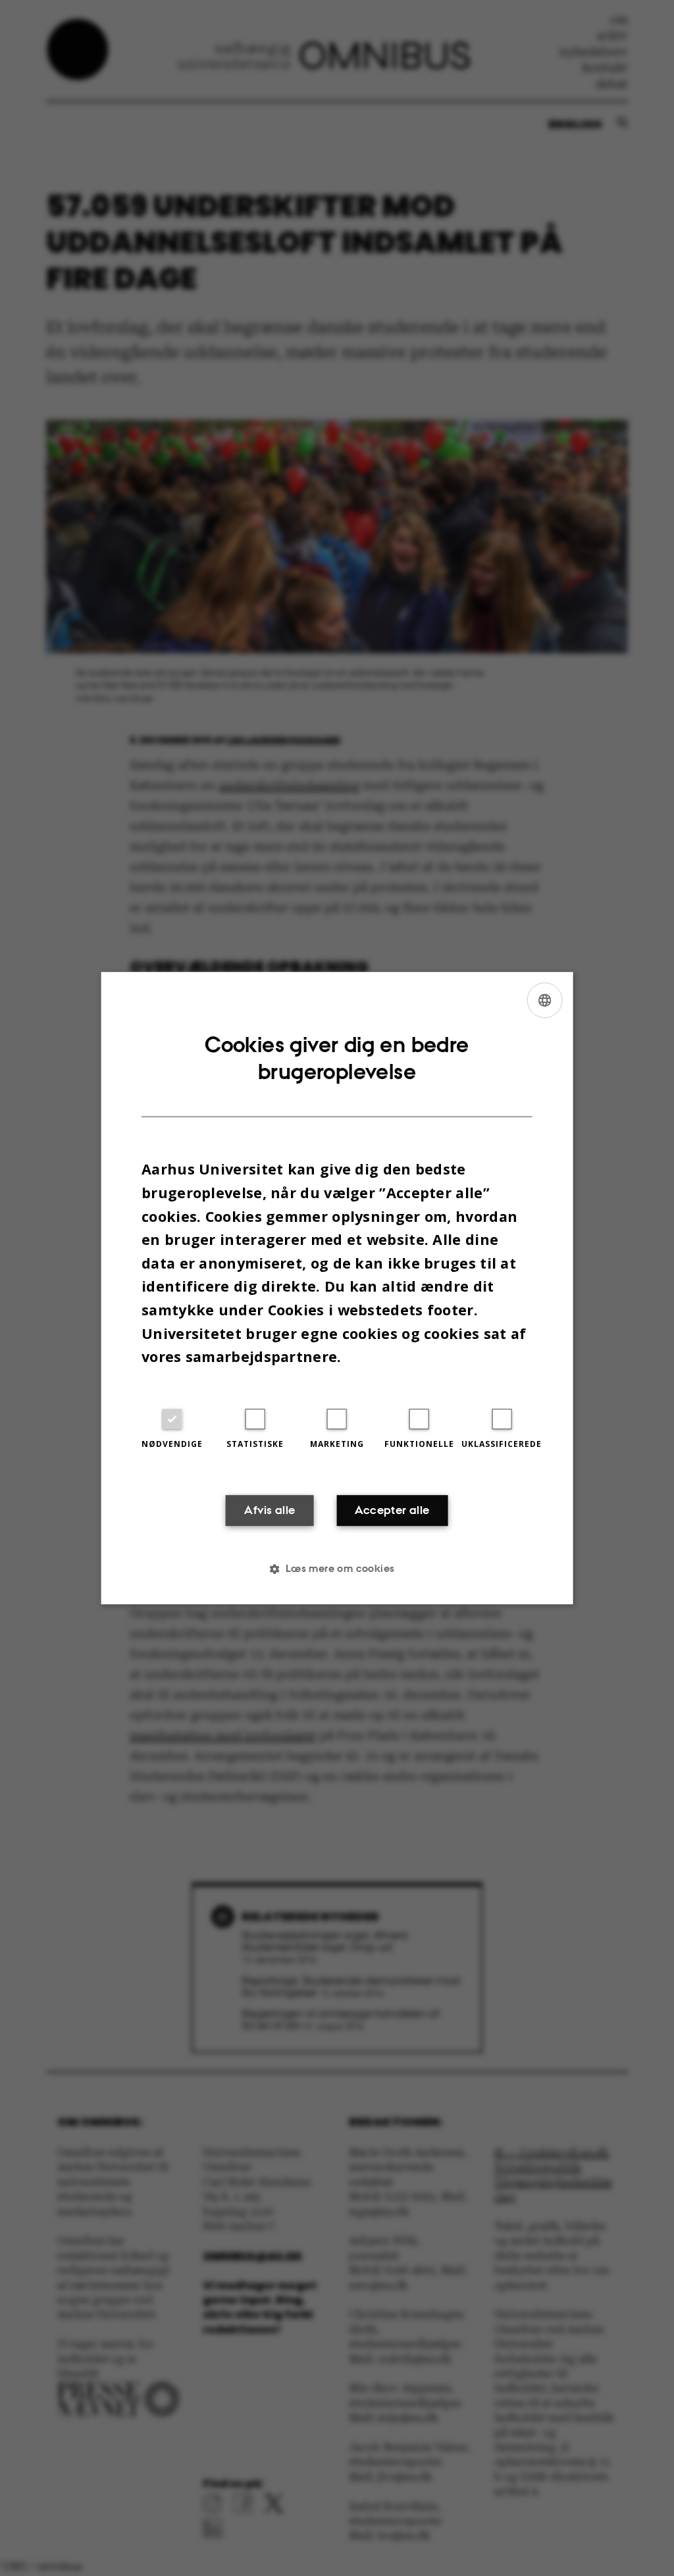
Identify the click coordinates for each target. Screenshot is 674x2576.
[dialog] (337, 1288)
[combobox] (544, 1000)
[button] (337, 1569)
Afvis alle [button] (270, 1511)
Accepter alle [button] (392, 1511)
